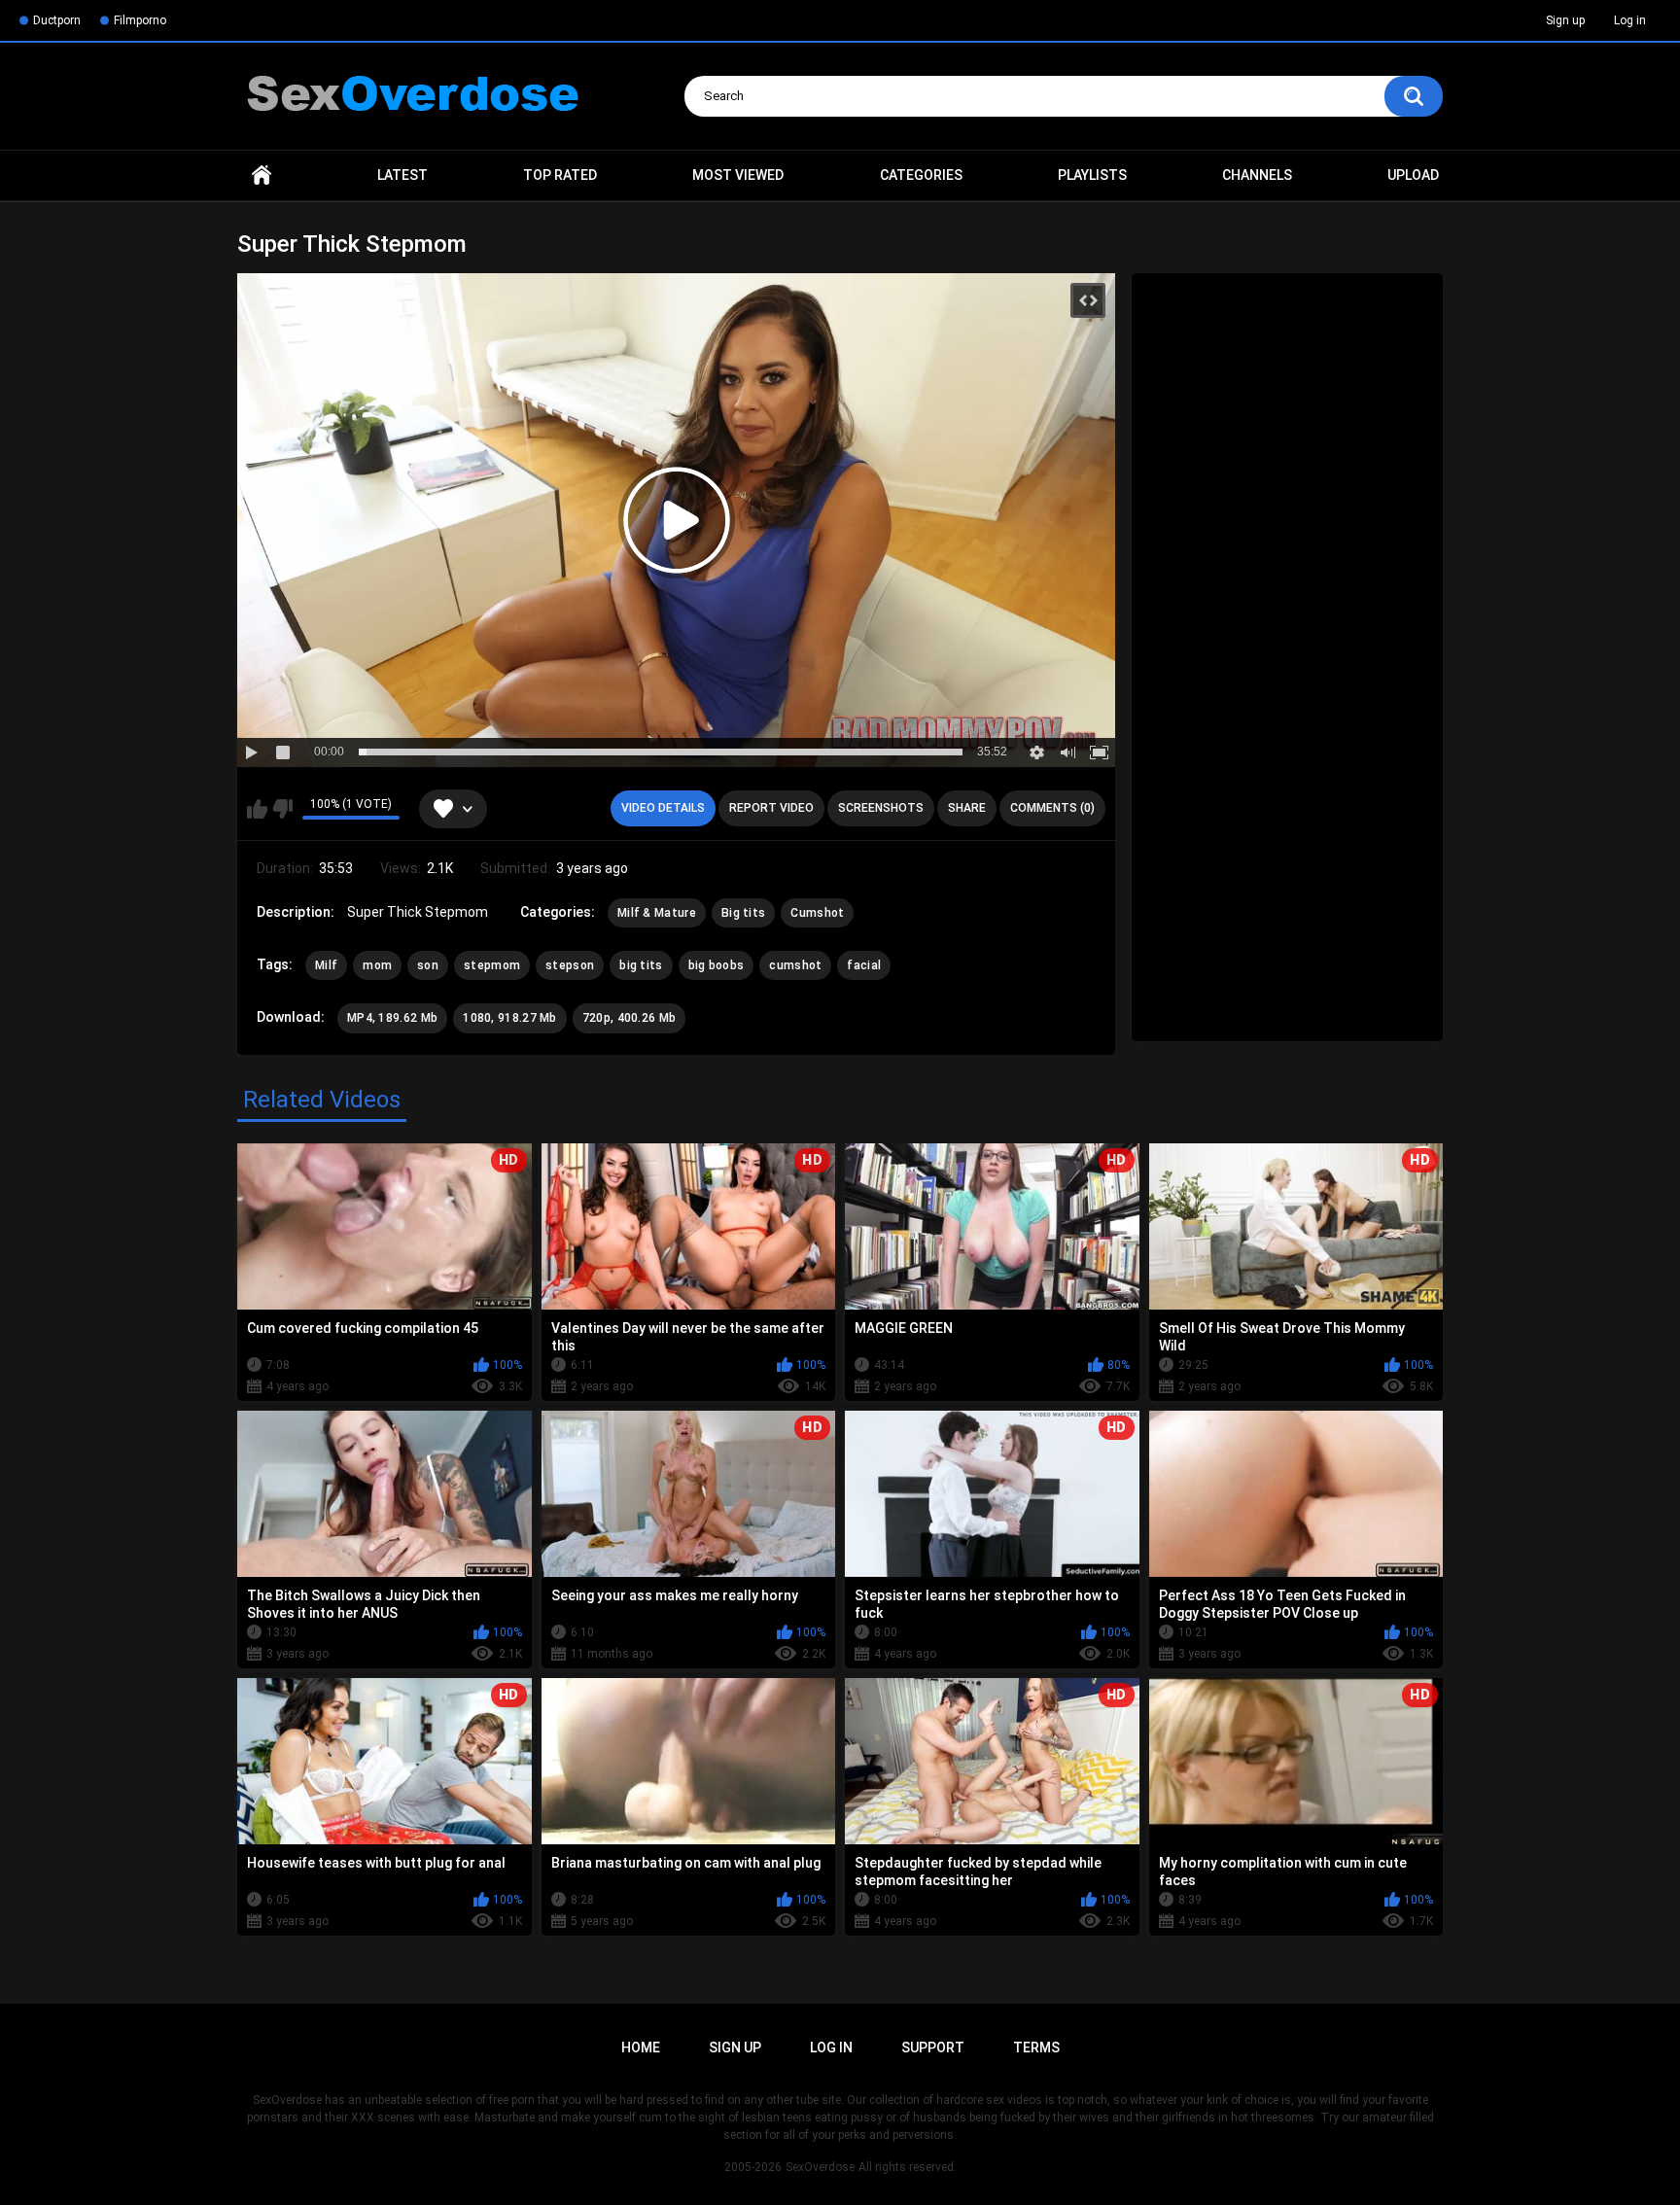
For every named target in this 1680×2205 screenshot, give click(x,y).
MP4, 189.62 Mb (392, 1018)
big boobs (717, 965)
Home (262, 175)
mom (377, 965)
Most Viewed (738, 175)
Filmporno (140, 20)
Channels (1257, 175)
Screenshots (881, 808)
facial (864, 965)
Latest (402, 175)
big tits (641, 965)
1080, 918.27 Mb (510, 1018)
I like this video (257, 809)
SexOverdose (820, 2167)
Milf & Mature (657, 913)
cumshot (795, 965)
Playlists (1092, 175)
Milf (326, 965)
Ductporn (57, 20)
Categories (921, 175)
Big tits (743, 913)
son (428, 965)
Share (967, 808)
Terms (1036, 2047)
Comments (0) (1052, 808)
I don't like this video (282, 809)
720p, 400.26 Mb (630, 1018)
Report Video (771, 808)
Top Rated (560, 175)
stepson (570, 965)
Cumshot (817, 913)
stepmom (492, 965)
